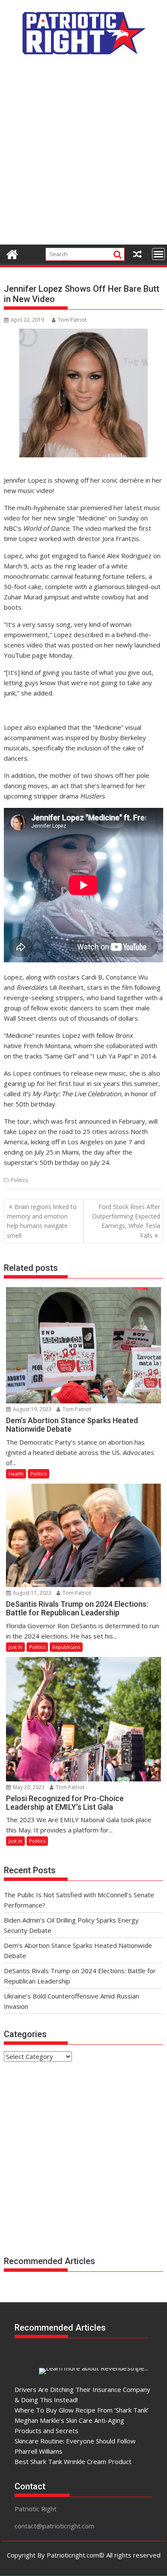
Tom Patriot (72, 320)
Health (16, 1474)
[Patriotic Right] (12, 253)
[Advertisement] (83, 154)
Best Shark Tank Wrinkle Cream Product (73, 2461)
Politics (19, 1180)
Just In (15, 1647)
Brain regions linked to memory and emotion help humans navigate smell (42, 1221)
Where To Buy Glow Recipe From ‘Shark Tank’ (82, 2410)
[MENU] (158, 254)
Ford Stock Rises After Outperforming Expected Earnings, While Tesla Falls (126, 1221)
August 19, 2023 (31, 1409)
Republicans (66, 1647)
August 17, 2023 (31, 1593)
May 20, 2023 (28, 1787)
